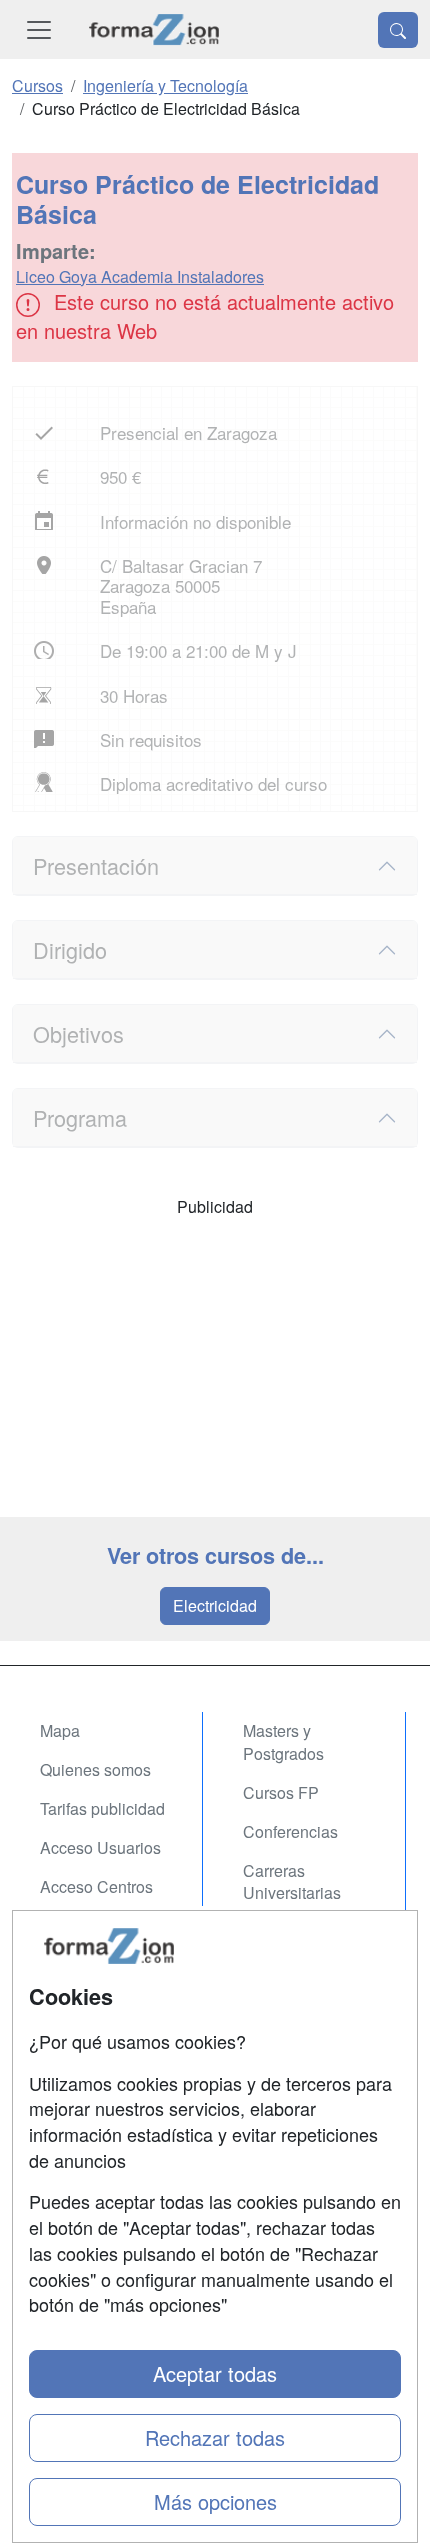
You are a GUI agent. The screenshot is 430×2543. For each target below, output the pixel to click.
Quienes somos (95, 1769)
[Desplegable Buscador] (398, 30)
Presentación (96, 865)
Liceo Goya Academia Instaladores (140, 276)
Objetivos (78, 1033)
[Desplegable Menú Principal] (39, 29)
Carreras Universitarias (292, 1882)
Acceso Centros (96, 1886)
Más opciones (215, 2501)
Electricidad (215, 1605)
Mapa (60, 1730)
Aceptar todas (215, 2373)
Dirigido (70, 949)
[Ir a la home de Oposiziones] (154, 29)
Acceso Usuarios (100, 1847)
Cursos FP (281, 1792)
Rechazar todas (215, 2437)
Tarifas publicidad (102, 1808)
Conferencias (290, 1831)
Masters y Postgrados (283, 1742)
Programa (80, 1117)
